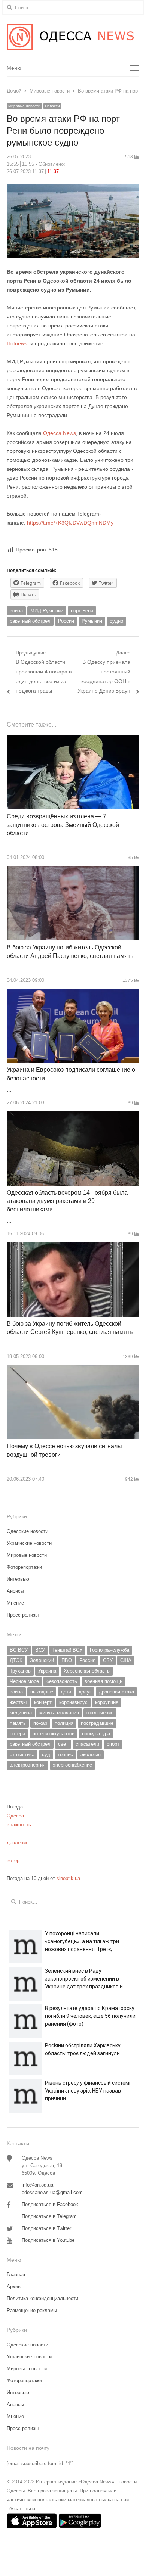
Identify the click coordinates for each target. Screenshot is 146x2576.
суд (46, 1754)
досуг (85, 1692)
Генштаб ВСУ (67, 1650)
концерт (43, 1702)
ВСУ (40, 1650)
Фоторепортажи (24, 1567)
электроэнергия (28, 1765)
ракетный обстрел (30, 621)
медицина (21, 1713)
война (16, 611)
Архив (14, 2286)
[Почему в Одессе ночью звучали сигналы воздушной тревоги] (73, 1369)
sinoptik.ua (68, 1878)
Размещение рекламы (32, 2310)
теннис (65, 1754)
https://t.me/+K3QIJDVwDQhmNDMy (70, 523)
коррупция (107, 1702)
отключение (100, 1713)
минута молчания (59, 1713)
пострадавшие (97, 1723)
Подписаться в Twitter (46, 2228)
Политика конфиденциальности (42, 2298)
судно (116, 621)
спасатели (87, 1744)
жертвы (18, 1702)
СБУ (108, 1660)
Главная (16, 2275)
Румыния (92, 621)
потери (17, 1734)
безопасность (62, 1681)
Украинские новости (29, 1543)
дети (66, 1692)
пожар (40, 1723)
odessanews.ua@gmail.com (52, 2192)
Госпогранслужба (109, 1650)
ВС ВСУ (19, 1650)
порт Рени (82, 611)
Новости (52, 106)
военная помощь (104, 1681)
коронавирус (73, 1702)
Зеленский (42, 1660)
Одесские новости (28, 1531)
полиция (64, 1723)
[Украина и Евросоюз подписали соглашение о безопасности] (73, 993)
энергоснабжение (72, 1765)
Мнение (15, 1603)
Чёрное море (24, 1681)
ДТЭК (16, 1660)
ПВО (67, 1660)
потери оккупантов (54, 1734)
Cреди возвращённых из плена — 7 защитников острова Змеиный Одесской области (63, 825)
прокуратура (96, 1734)
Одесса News (60, 433)
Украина (47, 1671)
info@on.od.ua (37, 2185)
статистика (22, 1754)
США (126, 1660)
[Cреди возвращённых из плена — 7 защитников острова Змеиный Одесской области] (73, 739)
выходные (42, 1692)
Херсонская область (87, 1671)
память (18, 1723)
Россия (66, 621)
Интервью (18, 1579)
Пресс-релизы (23, 1615)
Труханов (20, 1671)
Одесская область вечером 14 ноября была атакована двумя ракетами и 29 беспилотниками (67, 1201)
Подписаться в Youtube (48, 2240)
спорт (113, 1744)
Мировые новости (24, 106)
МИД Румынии (47, 611)
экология (91, 1754)
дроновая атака (116, 1692)
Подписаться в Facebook (50, 2204)
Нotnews (17, 343)
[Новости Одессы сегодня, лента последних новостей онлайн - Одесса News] (73, 37)
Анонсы (15, 1591)
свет (63, 1744)
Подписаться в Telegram (49, 2216)
